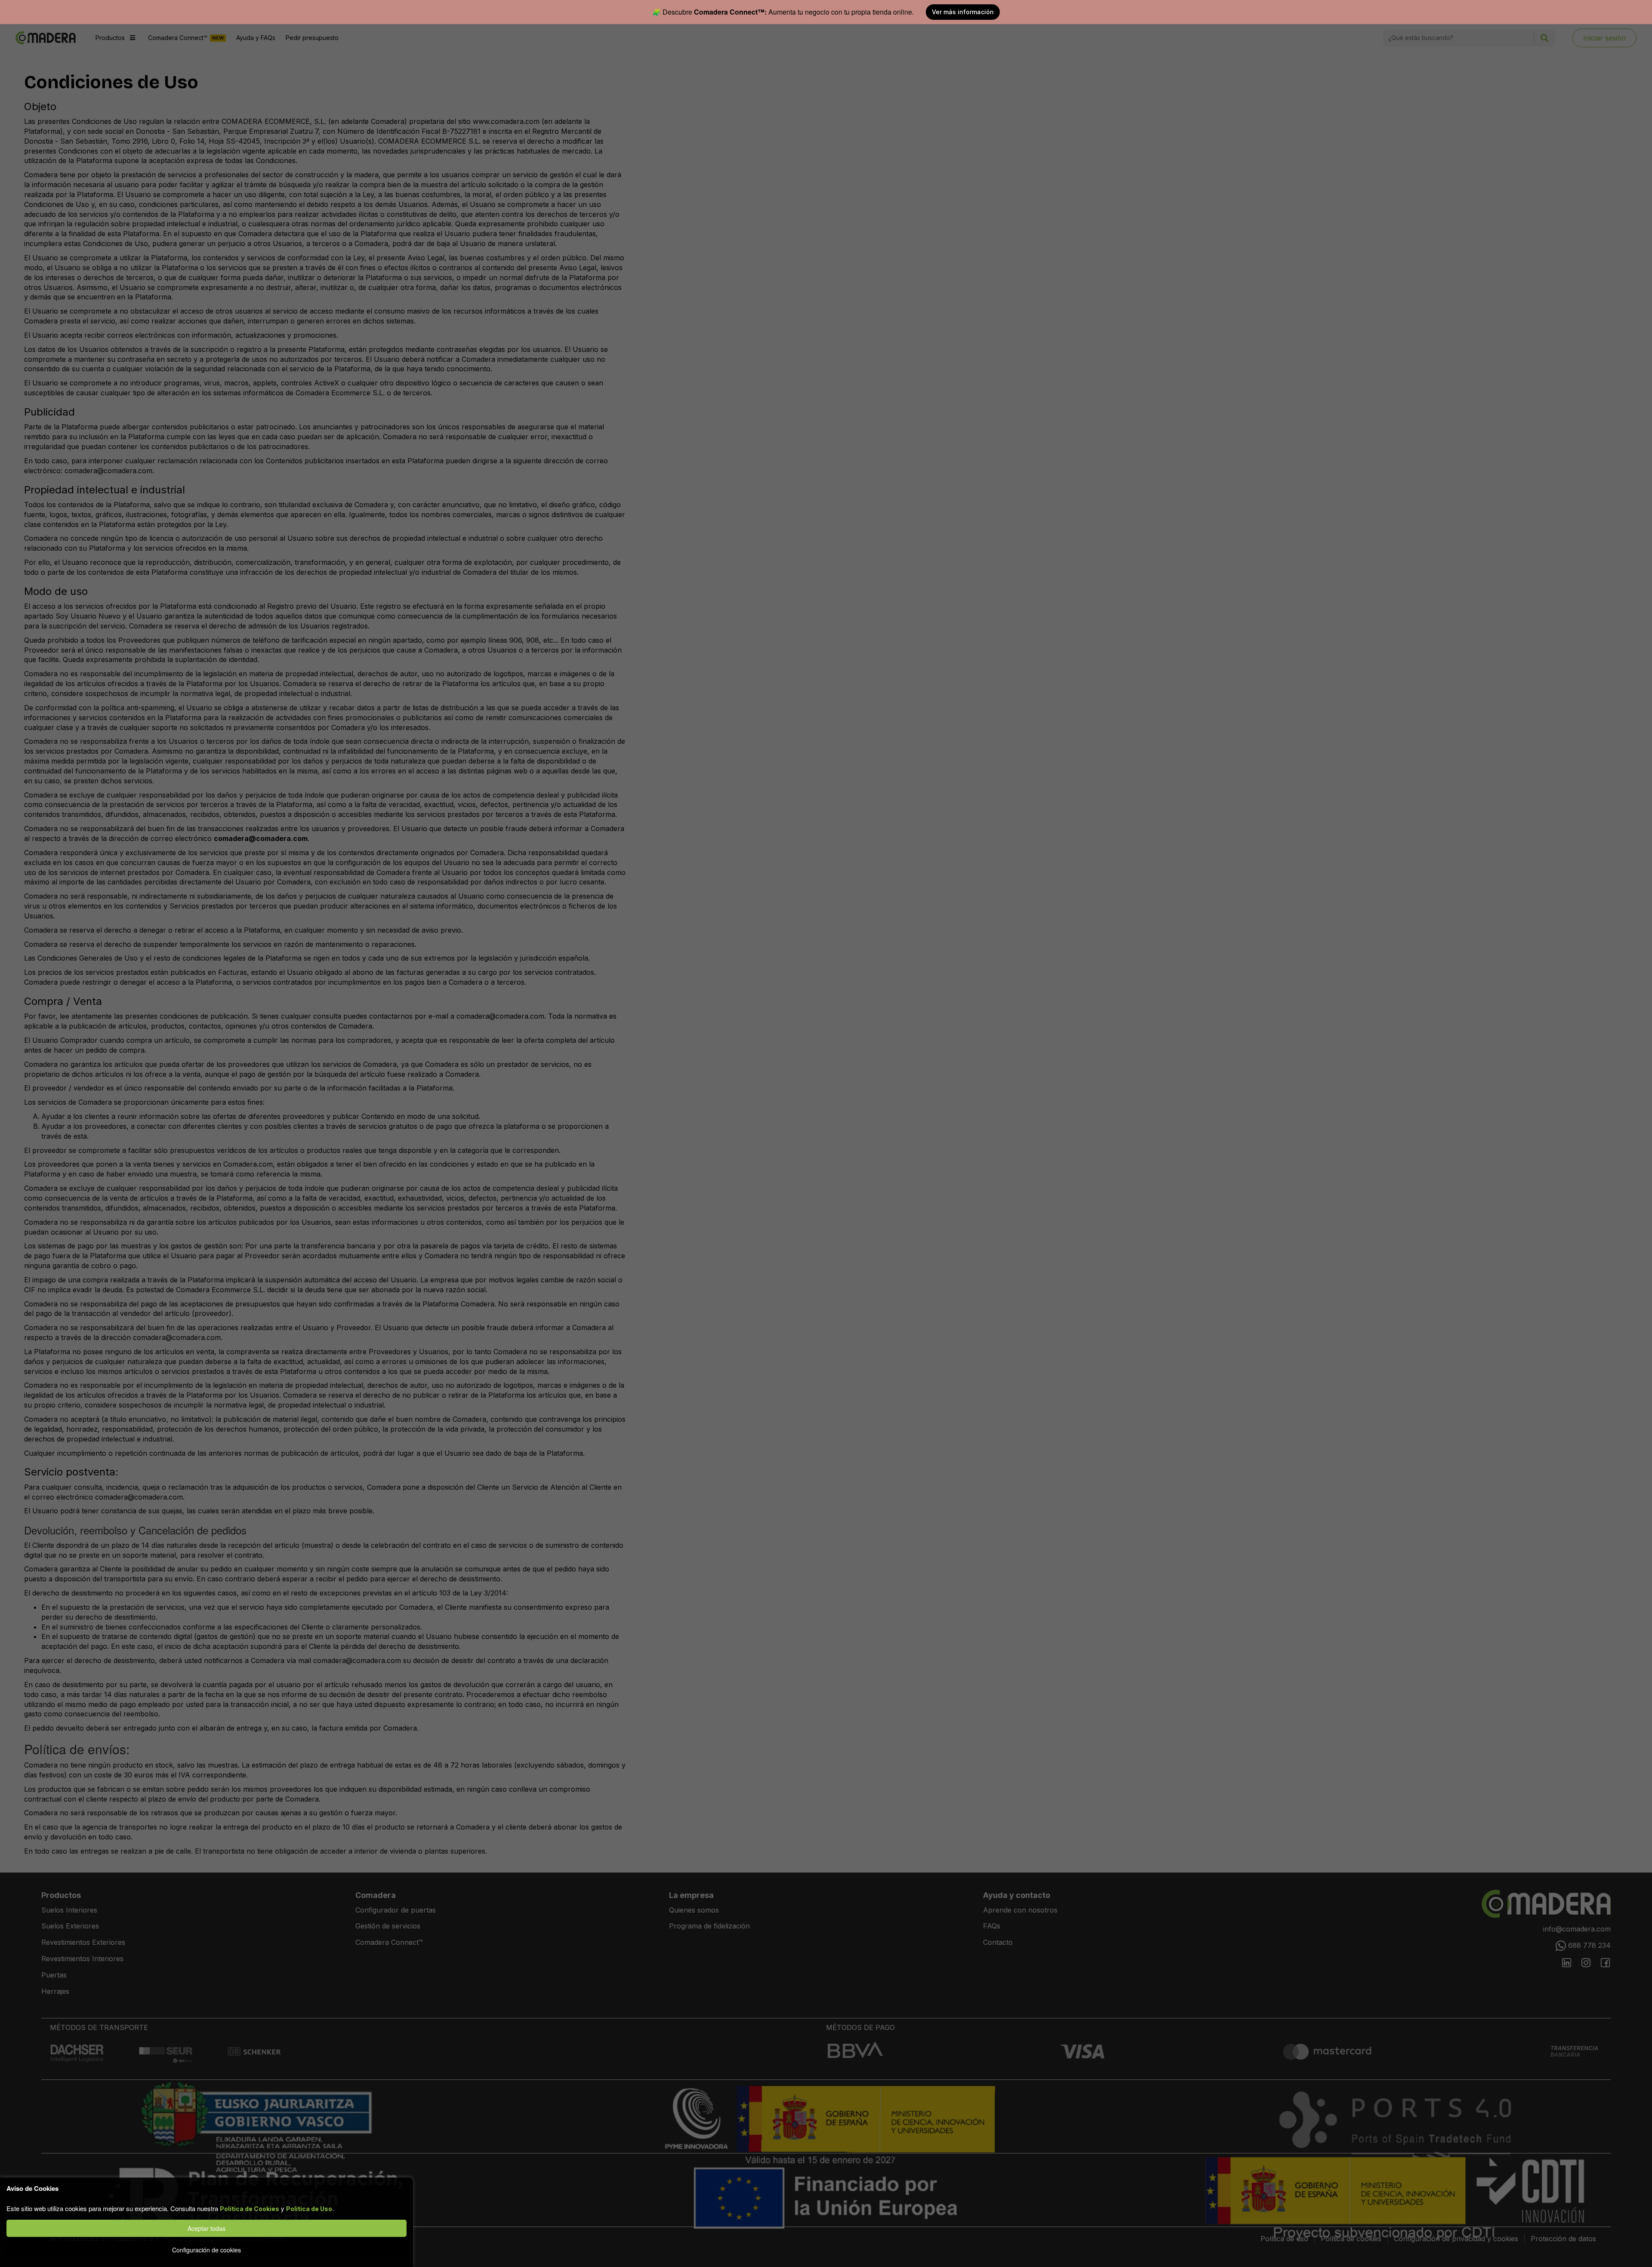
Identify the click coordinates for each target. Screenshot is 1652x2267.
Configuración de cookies (206, 2250)
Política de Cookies (250, 2209)
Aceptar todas (206, 2228)
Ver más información (963, 12)
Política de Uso (309, 2209)
